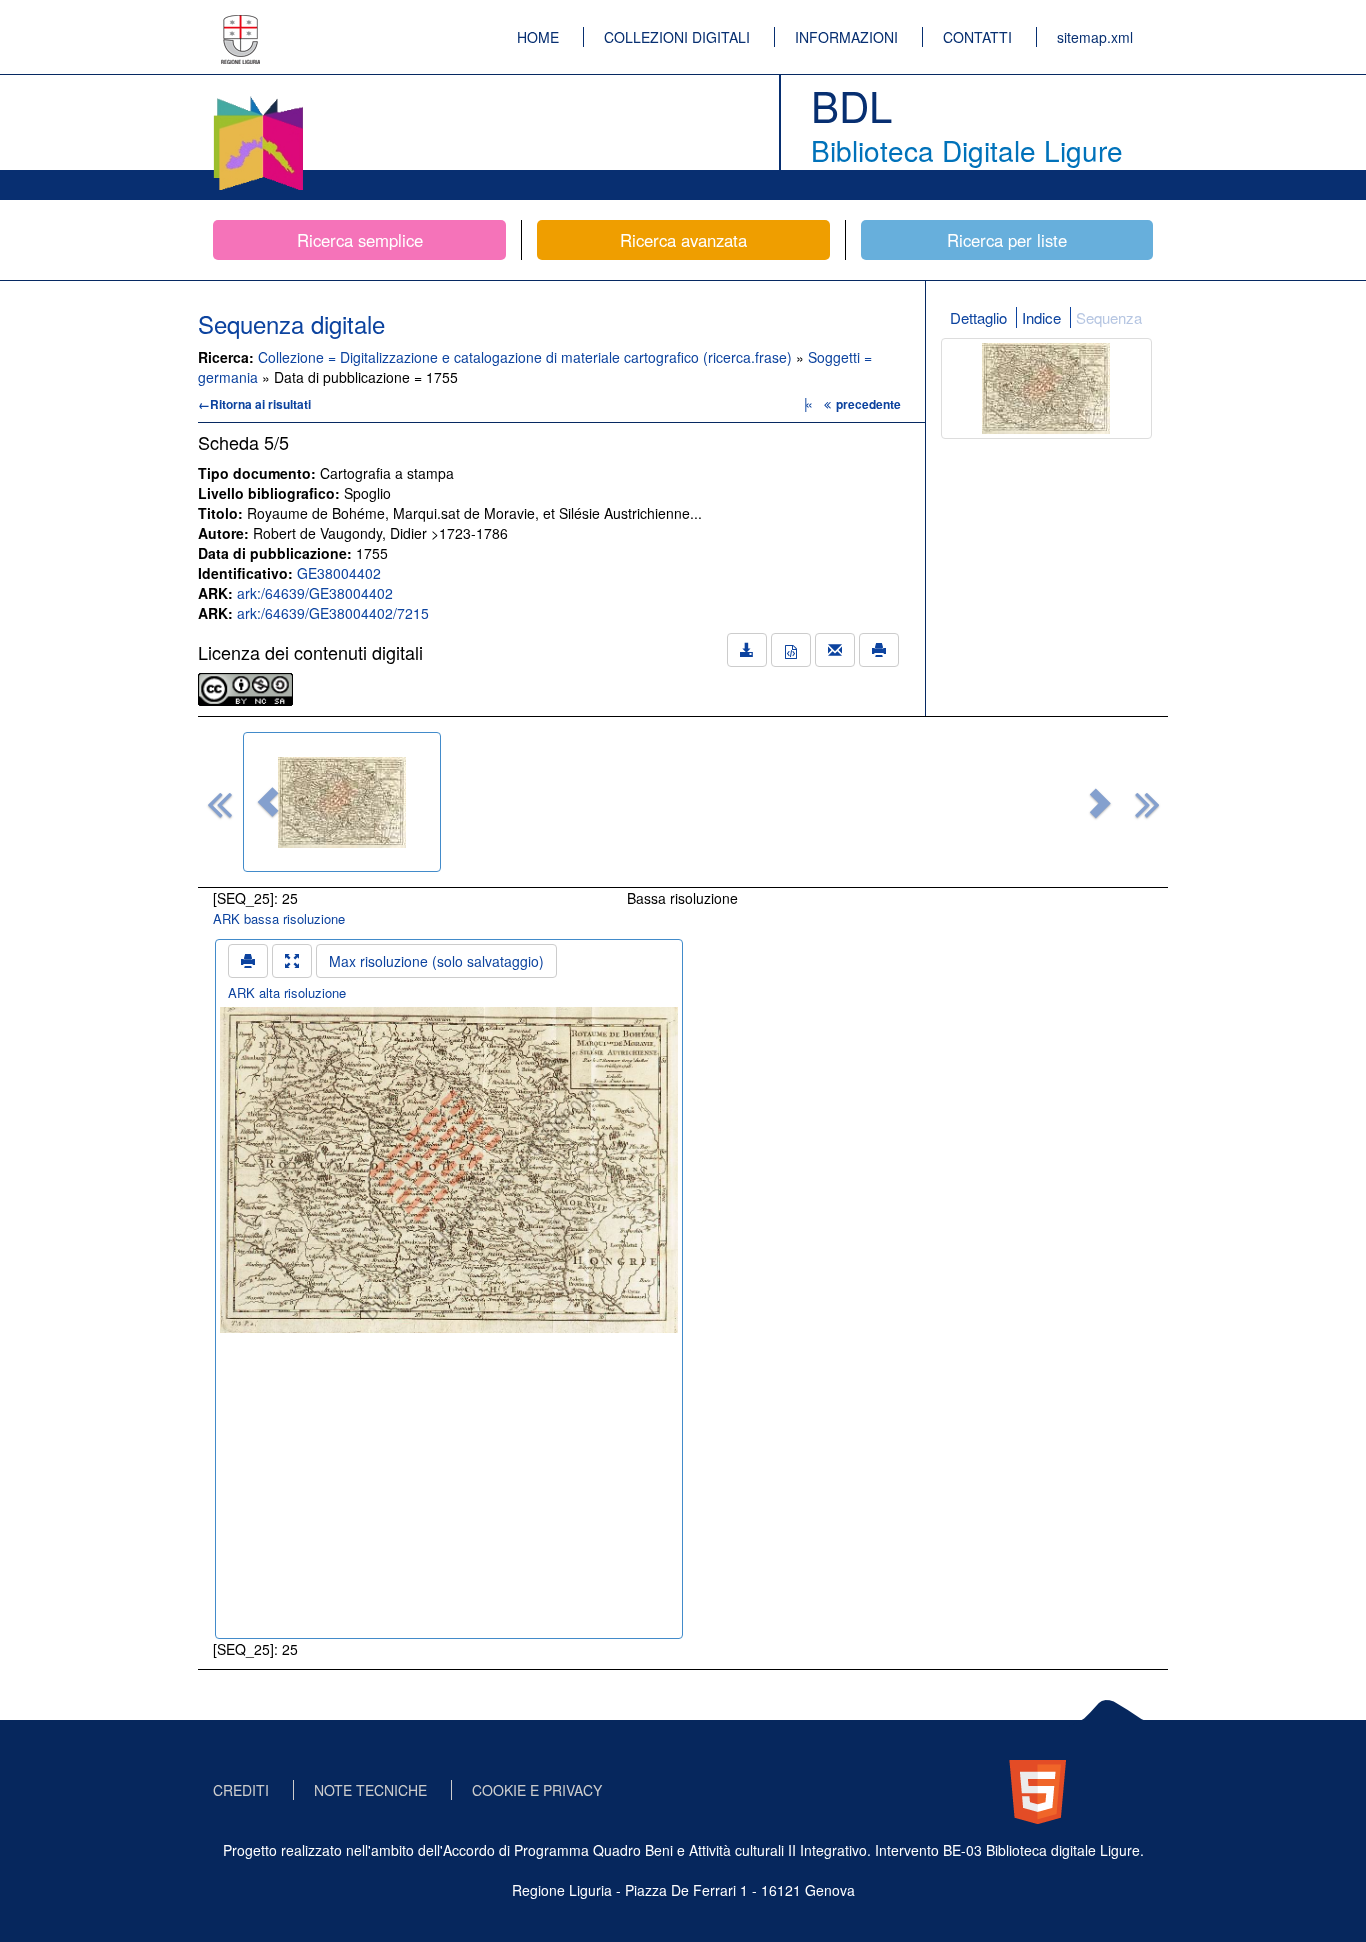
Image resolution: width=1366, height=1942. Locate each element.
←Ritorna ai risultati (254, 404)
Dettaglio (978, 317)
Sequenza (1109, 317)
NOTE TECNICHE (370, 1790)
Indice (1041, 317)
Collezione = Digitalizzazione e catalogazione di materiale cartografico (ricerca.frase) (527, 357)
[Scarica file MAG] (791, 650)
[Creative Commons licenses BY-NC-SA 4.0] (245, 687)
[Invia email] (835, 650)
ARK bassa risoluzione (279, 918)
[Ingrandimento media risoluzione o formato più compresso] (292, 961)
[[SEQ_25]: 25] (342, 802)
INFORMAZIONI (846, 37)
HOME (538, 37)
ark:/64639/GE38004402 (315, 593)
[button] (268, 802)
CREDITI (241, 1790)
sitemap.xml (1095, 37)
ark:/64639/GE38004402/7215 (333, 613)
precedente (868, 404)
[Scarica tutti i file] (747, 650)
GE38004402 (339, 573)
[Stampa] (879, 650)
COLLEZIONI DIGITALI (677, 37)
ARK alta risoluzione (287, 992)
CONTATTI (977, 37)
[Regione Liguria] (241, 25)
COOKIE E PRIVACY (537, 1790)
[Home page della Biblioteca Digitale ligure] (258, 100)
